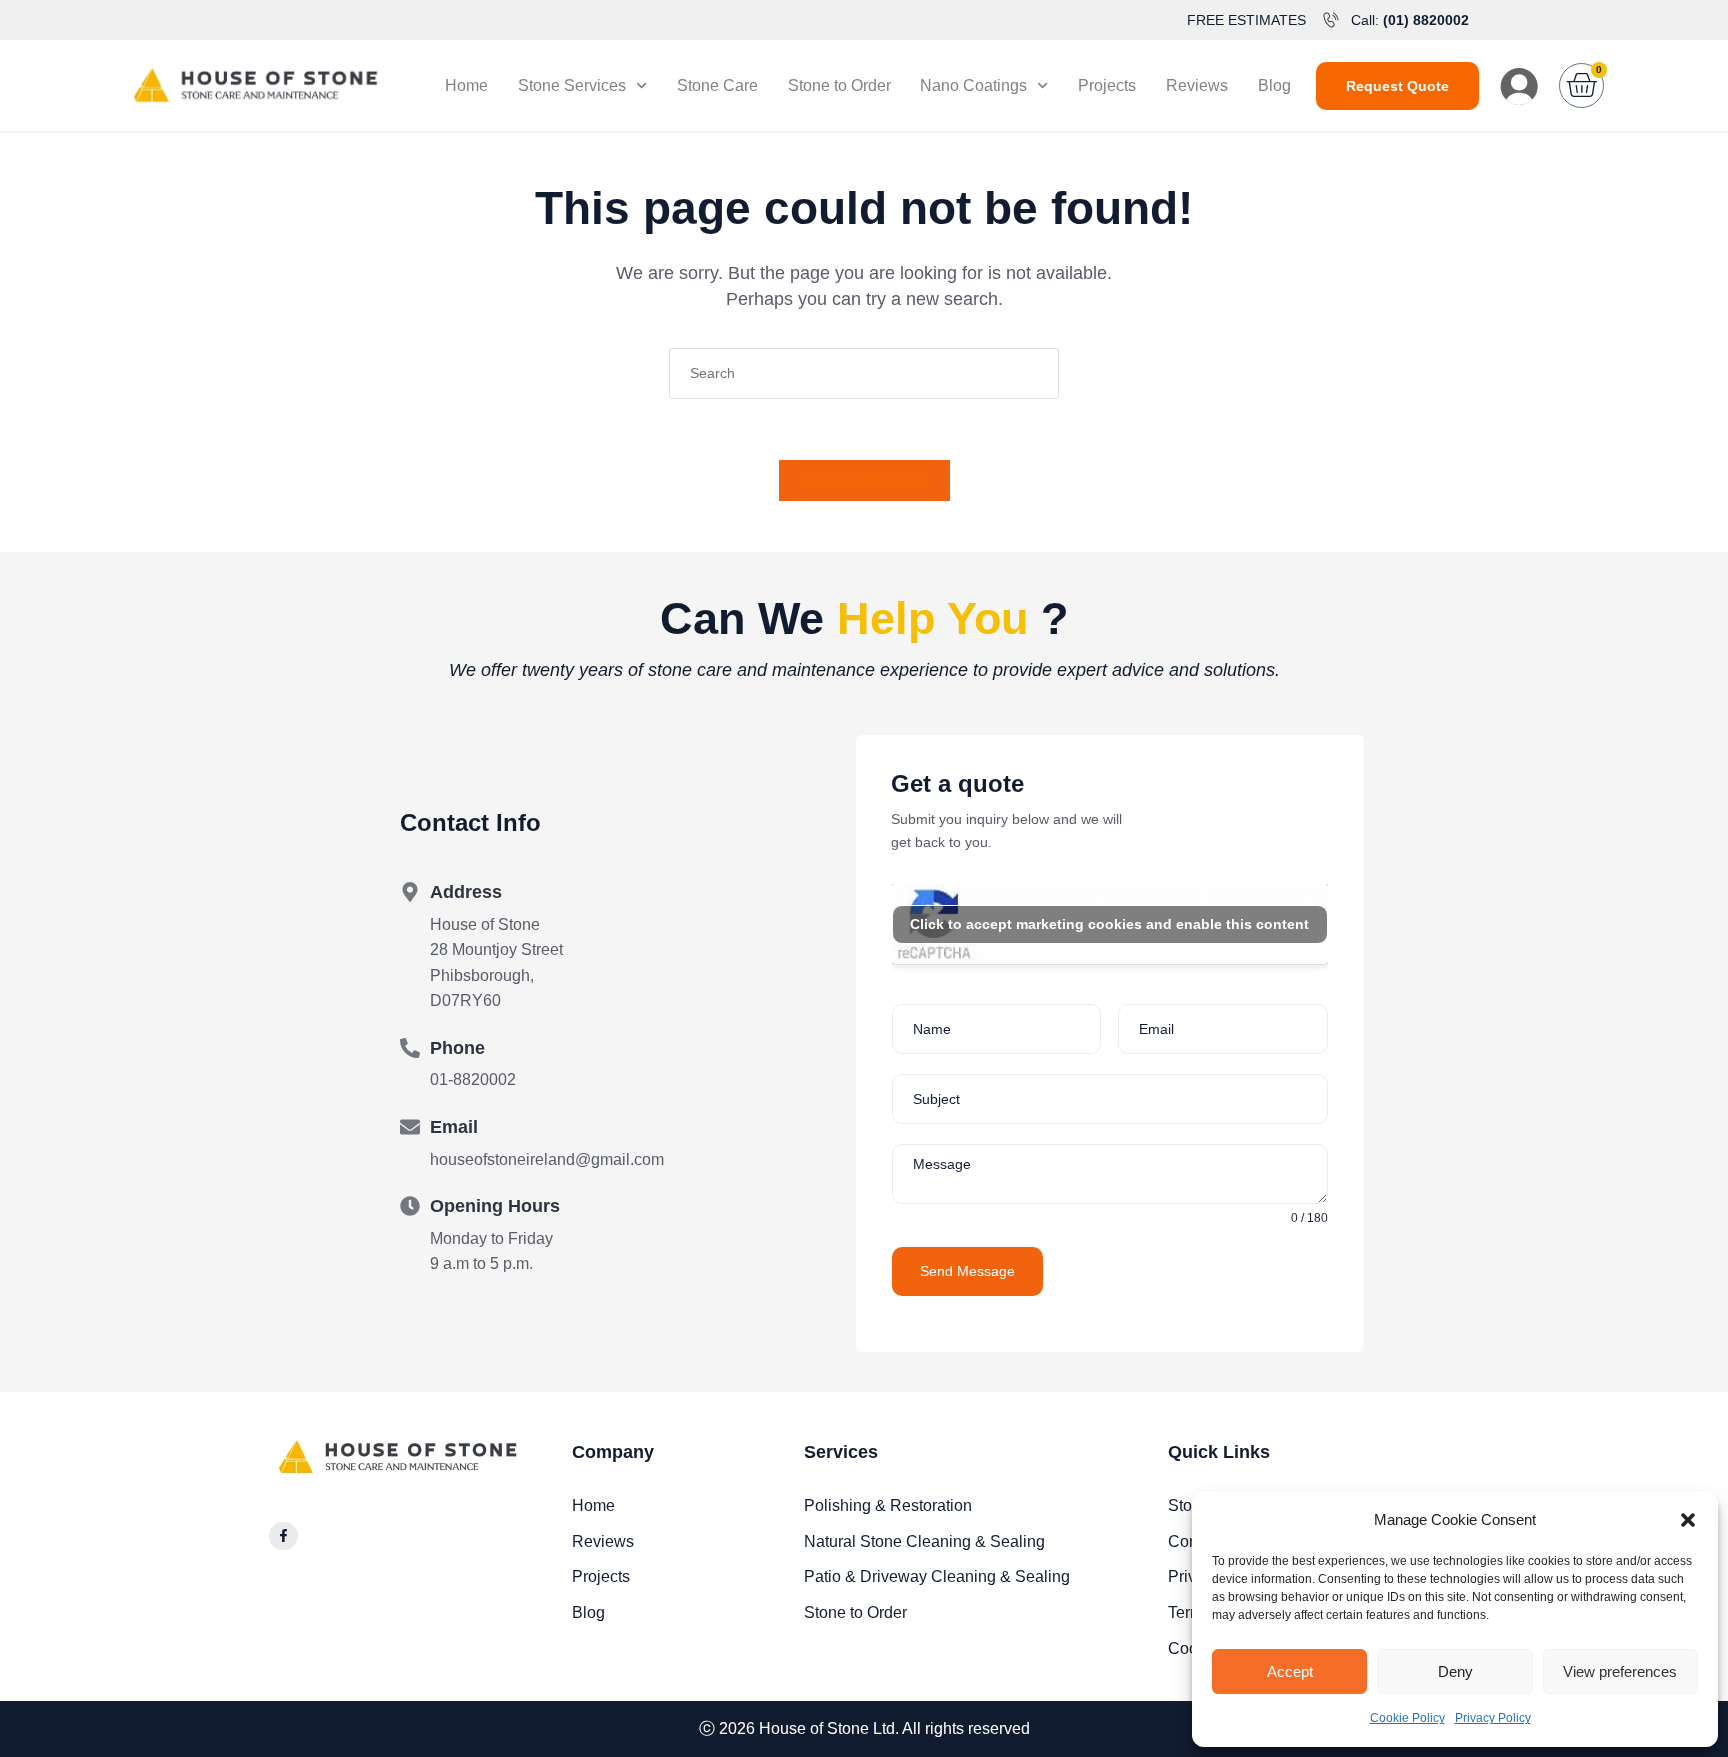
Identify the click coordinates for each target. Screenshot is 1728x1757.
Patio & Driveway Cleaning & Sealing (937, 1576)
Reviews (1197, 85)
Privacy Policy (1493, 1718)
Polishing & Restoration (888, 1505)
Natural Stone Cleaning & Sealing (924, 1541)
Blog (1274, 85)
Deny (1455, 1671)
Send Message (967, 1271)
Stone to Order (839, 85)
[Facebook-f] (283, 1536)
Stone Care (717, 85)
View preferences (1620, 1671)
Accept (1290, 1671)
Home (466, 85)
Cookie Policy (1407, 1718)
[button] (1688, 1520)
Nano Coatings (973, 85)
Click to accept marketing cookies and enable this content (1109, 924)
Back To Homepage (864, 480)
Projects (1107, 85)
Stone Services (572, 85)
